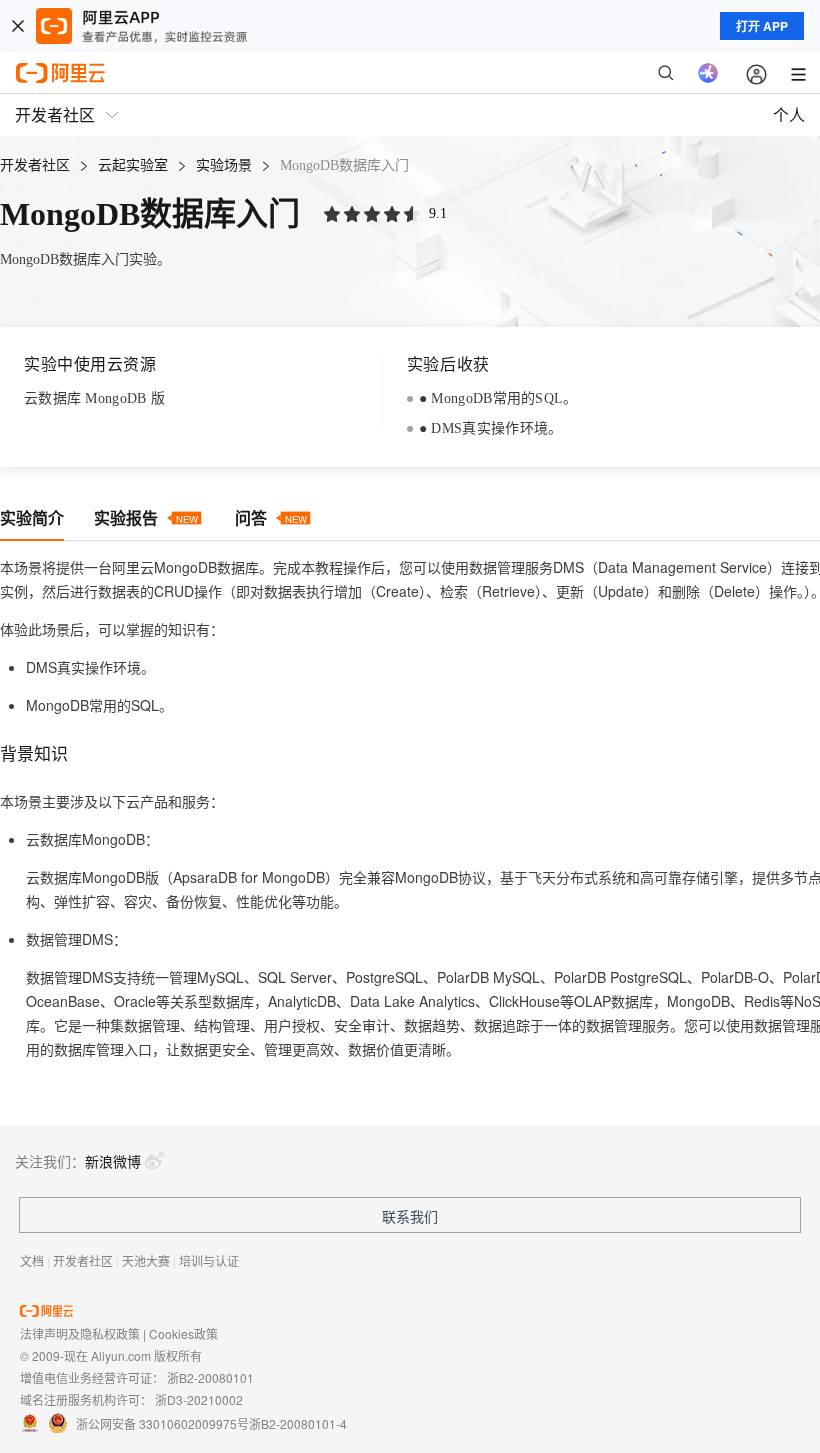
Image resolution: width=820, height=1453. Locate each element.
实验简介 (32, 517)
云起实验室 (133, 165)
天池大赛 (146, 1260)
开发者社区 (35, 165)
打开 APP (762, 26)
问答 (271, 517)
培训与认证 (209, 1260)
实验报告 (146, 517)
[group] (374, 214)
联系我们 (410, 1216)
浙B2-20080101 (210, 1377)
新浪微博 (113, 1161)
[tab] (32, 518)
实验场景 (224, 165)
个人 (789, 114)
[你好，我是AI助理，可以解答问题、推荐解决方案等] (708, 73)
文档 (32, 1260)
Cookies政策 (183, 1333)
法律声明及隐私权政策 (80, 1333)
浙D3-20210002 (199, 1399)
